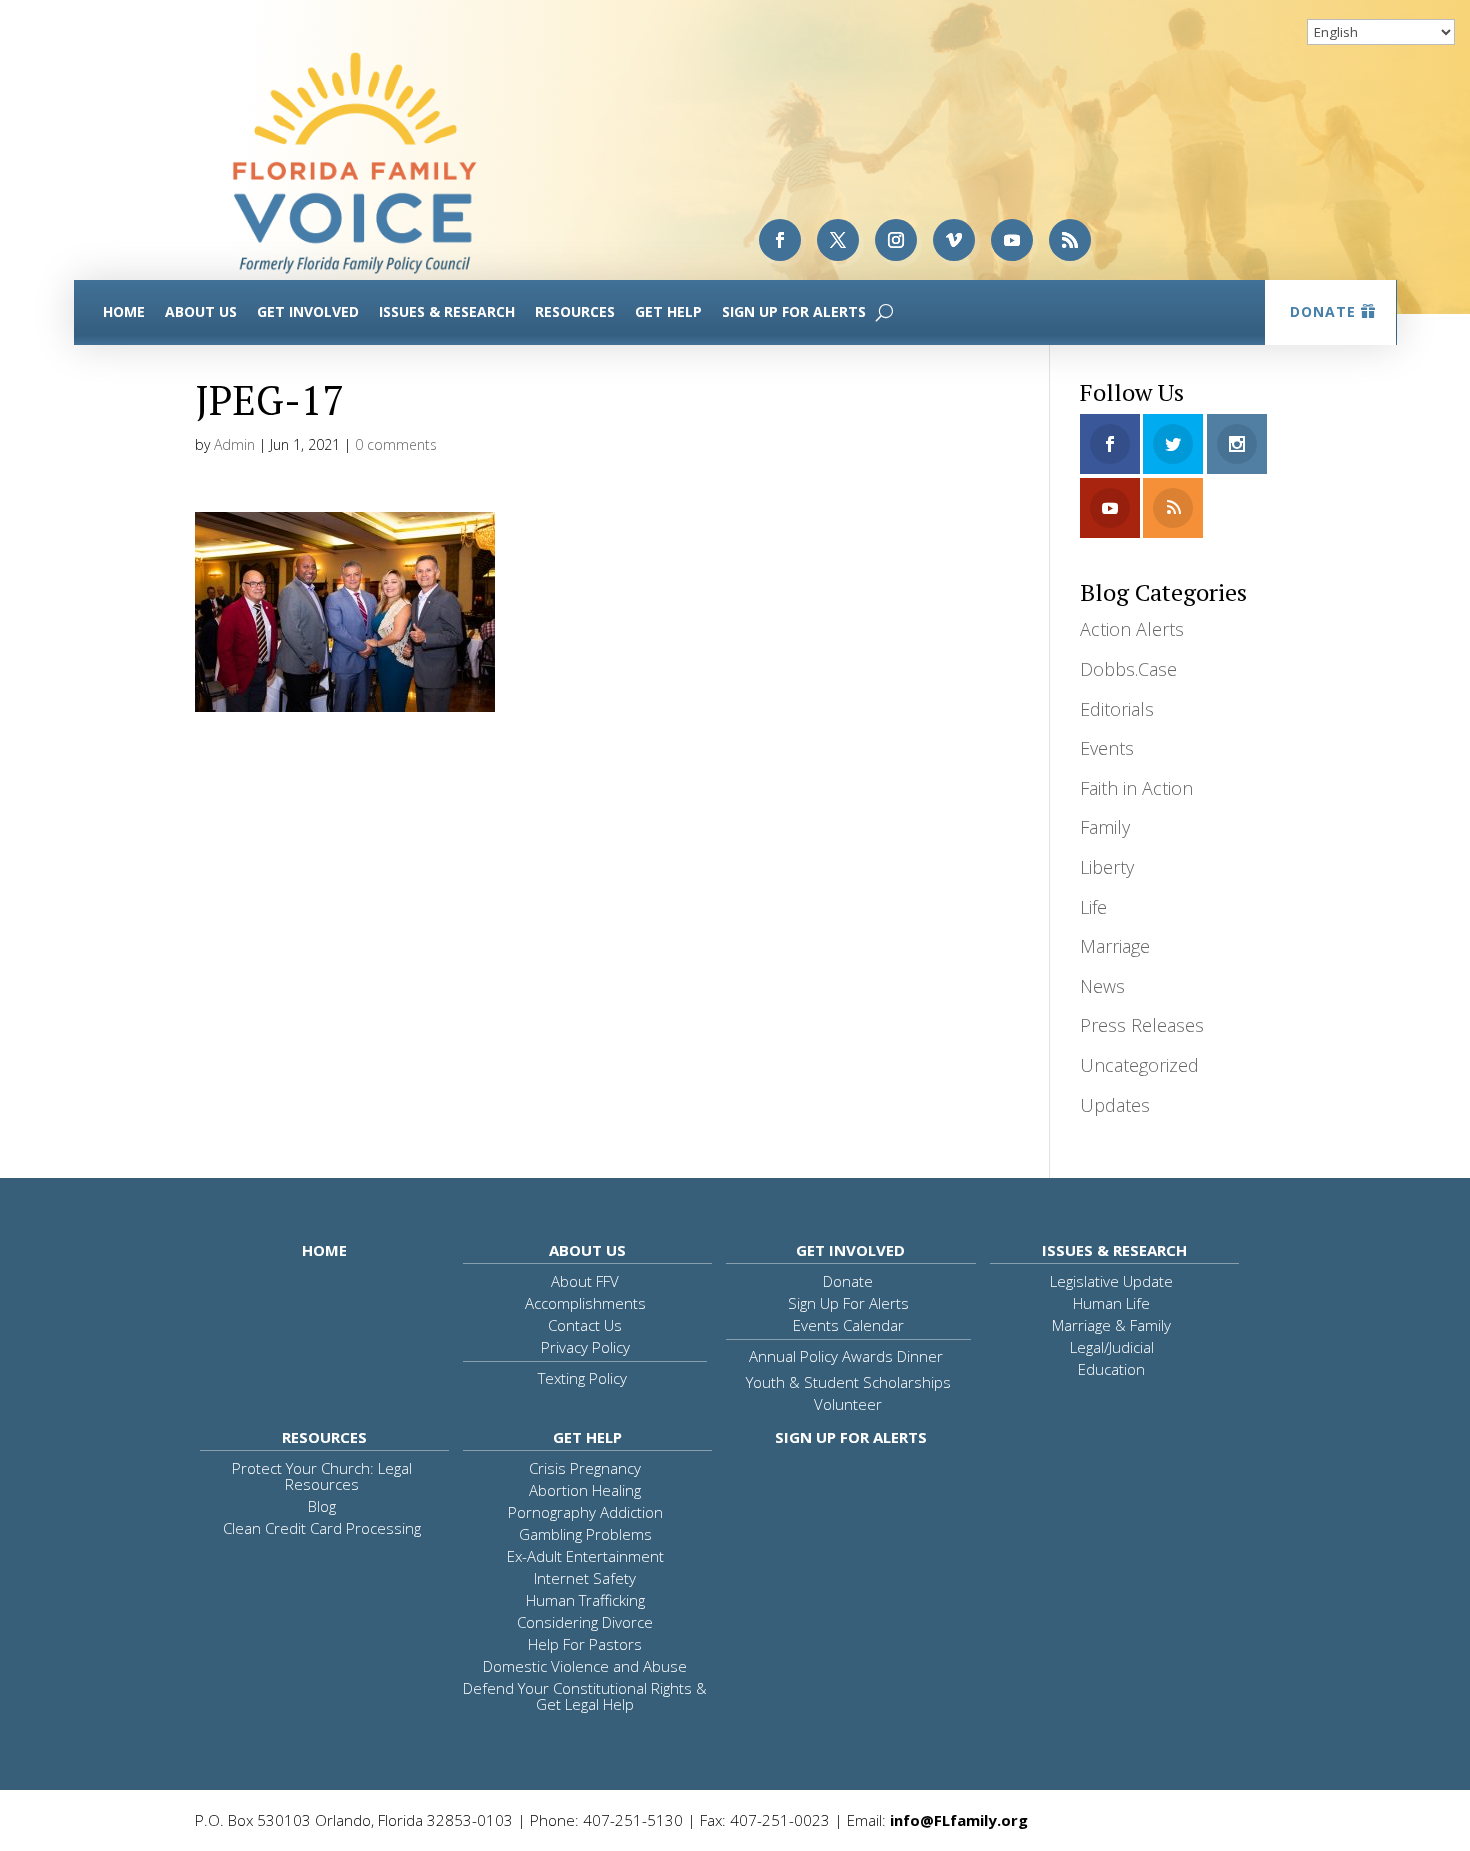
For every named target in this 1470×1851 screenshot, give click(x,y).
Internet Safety (585, 1578)
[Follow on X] (838, 240)
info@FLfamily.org (959, 1820)
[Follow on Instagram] (896, 240)
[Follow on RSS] (1070, 240)
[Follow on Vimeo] (954, 240)
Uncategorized (1139, 1065)
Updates (1115, 1105)
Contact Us (585, 1325)
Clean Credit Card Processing (322, 1528)
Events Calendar (848, 1325)
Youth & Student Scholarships (848, 1382)
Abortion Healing (585, 1490)
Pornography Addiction (585, 1512)
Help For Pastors (585, 1644)
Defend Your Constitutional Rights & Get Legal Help (585, 1696)
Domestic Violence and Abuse (585, 1666)
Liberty (1107, 867)
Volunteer (848, 1404)
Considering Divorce (585, 1622)
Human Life (1111, 1303)
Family (1105, 827)
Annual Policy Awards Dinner (846, 1356)
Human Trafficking (585, 1600)
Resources (575, 311)
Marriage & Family (1111, 1325)
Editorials (1117, 709)
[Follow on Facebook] (780, 240)
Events (1107, 748)
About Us (201, 311)
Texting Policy (582, 1378)
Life (1093, 907)
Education (1111, 1369)
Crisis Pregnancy (585, 1468)
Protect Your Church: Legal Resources (322, 1476)
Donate (1323, 311)
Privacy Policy (585, 1347)
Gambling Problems (585, 1534)
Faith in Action (1136, 788)
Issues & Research (447, 311)
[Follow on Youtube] (1012, 240)
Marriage (1115, 946)
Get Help (668, 311)
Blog (322, 1506)
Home (124, 311)
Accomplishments (585, 1303)
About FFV (585, 1281)
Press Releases (1142, 1025)
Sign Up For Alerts (794, 311)
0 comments (396, 444)
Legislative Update (1111, 1281)
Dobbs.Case (1128, 669)
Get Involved (308, 311)
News (1102, 986)
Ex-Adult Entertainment (585, 1556)
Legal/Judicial (1112, 1347)
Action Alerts (1132, 629)
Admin (234, 444)
